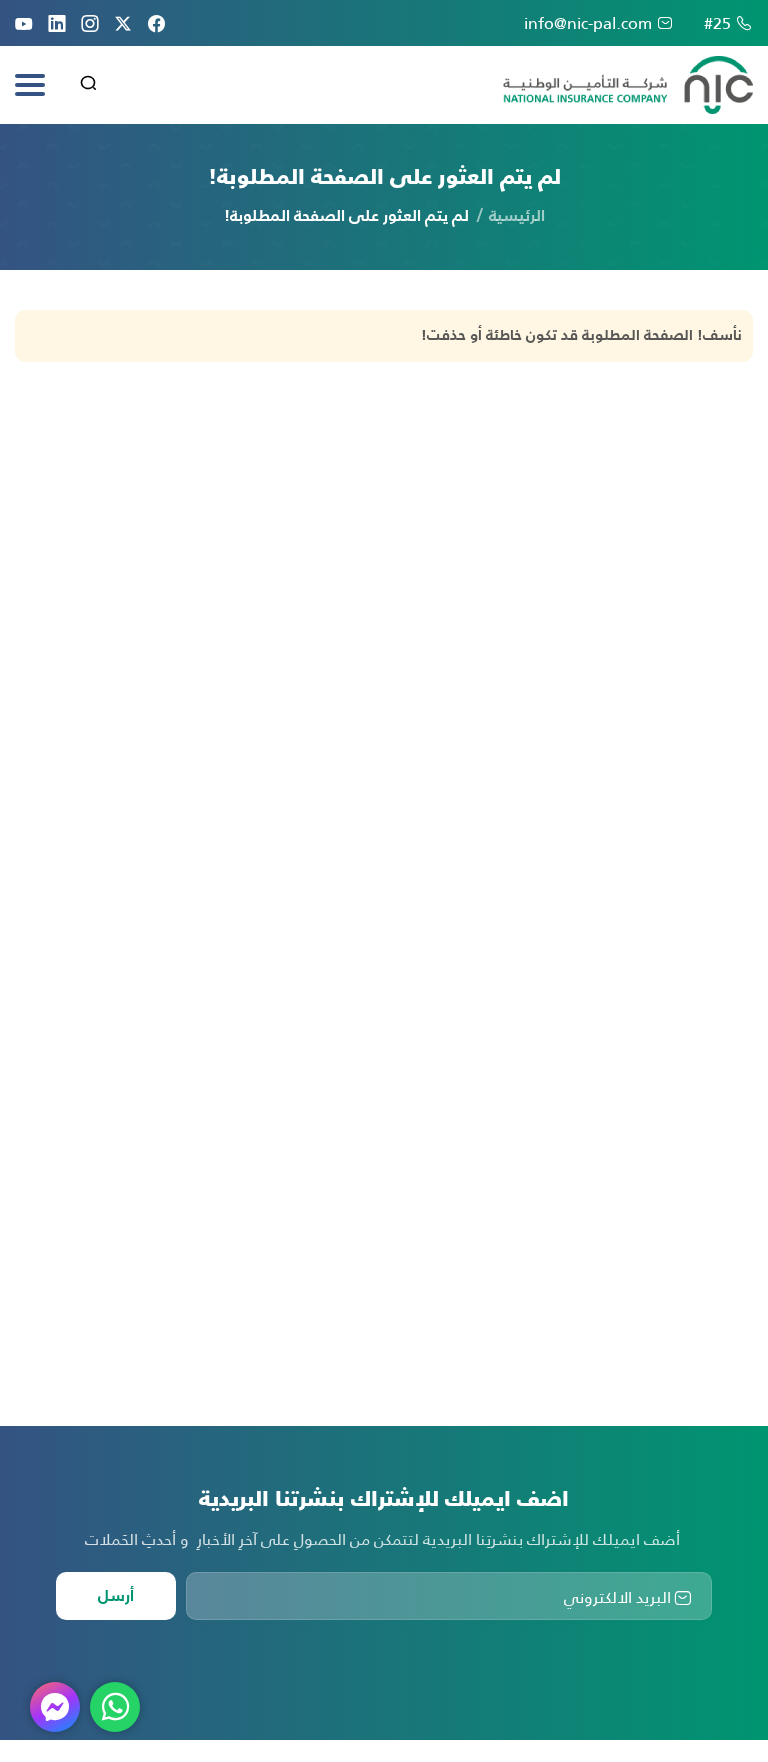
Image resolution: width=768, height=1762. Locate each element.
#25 (717, 23)
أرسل (116, 1597)
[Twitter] (123, 23)
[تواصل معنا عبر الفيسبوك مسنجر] (55, 1707)
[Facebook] (156, 23)
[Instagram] (90, 23)
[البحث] (88, 86)
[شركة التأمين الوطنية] (628, 85)
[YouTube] (24, 23)
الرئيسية (517, 217)
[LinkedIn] (57, 23)
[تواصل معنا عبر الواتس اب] (115, 1707)
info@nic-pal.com (588, 23)
